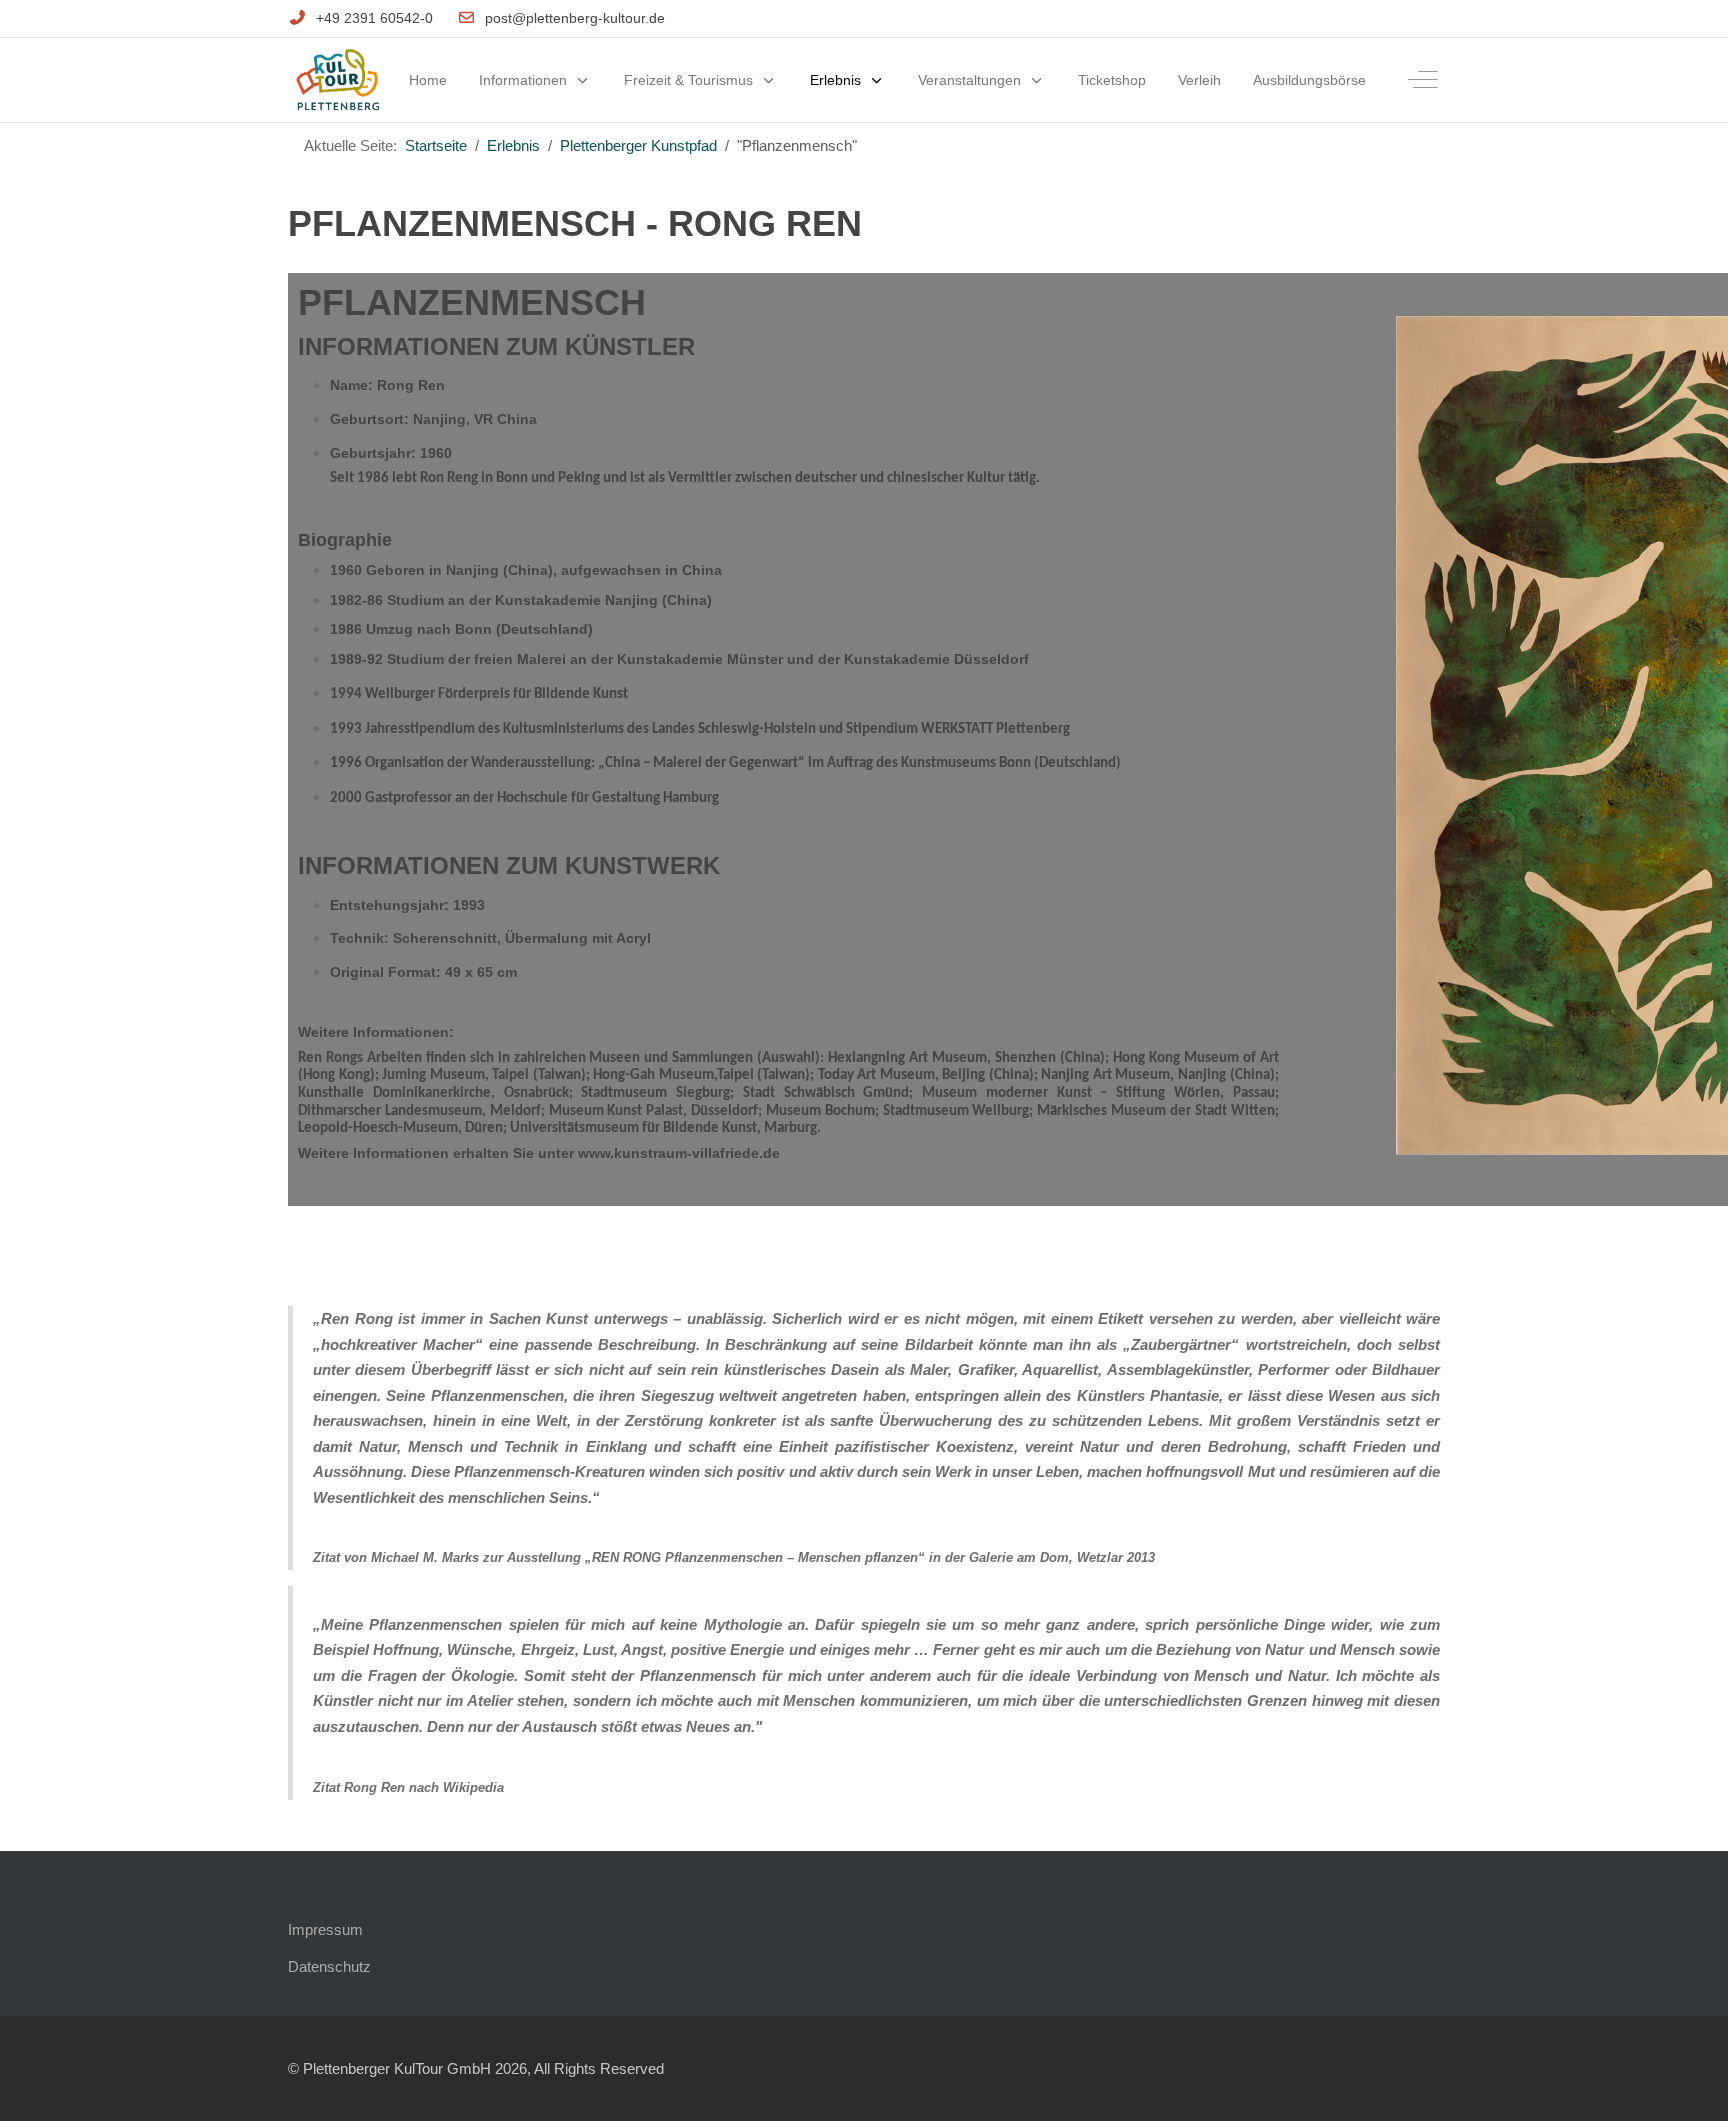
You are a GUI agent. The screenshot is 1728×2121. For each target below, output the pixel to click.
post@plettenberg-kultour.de (575, 18)
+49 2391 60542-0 (374, 18)
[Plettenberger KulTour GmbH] (337, 80)
